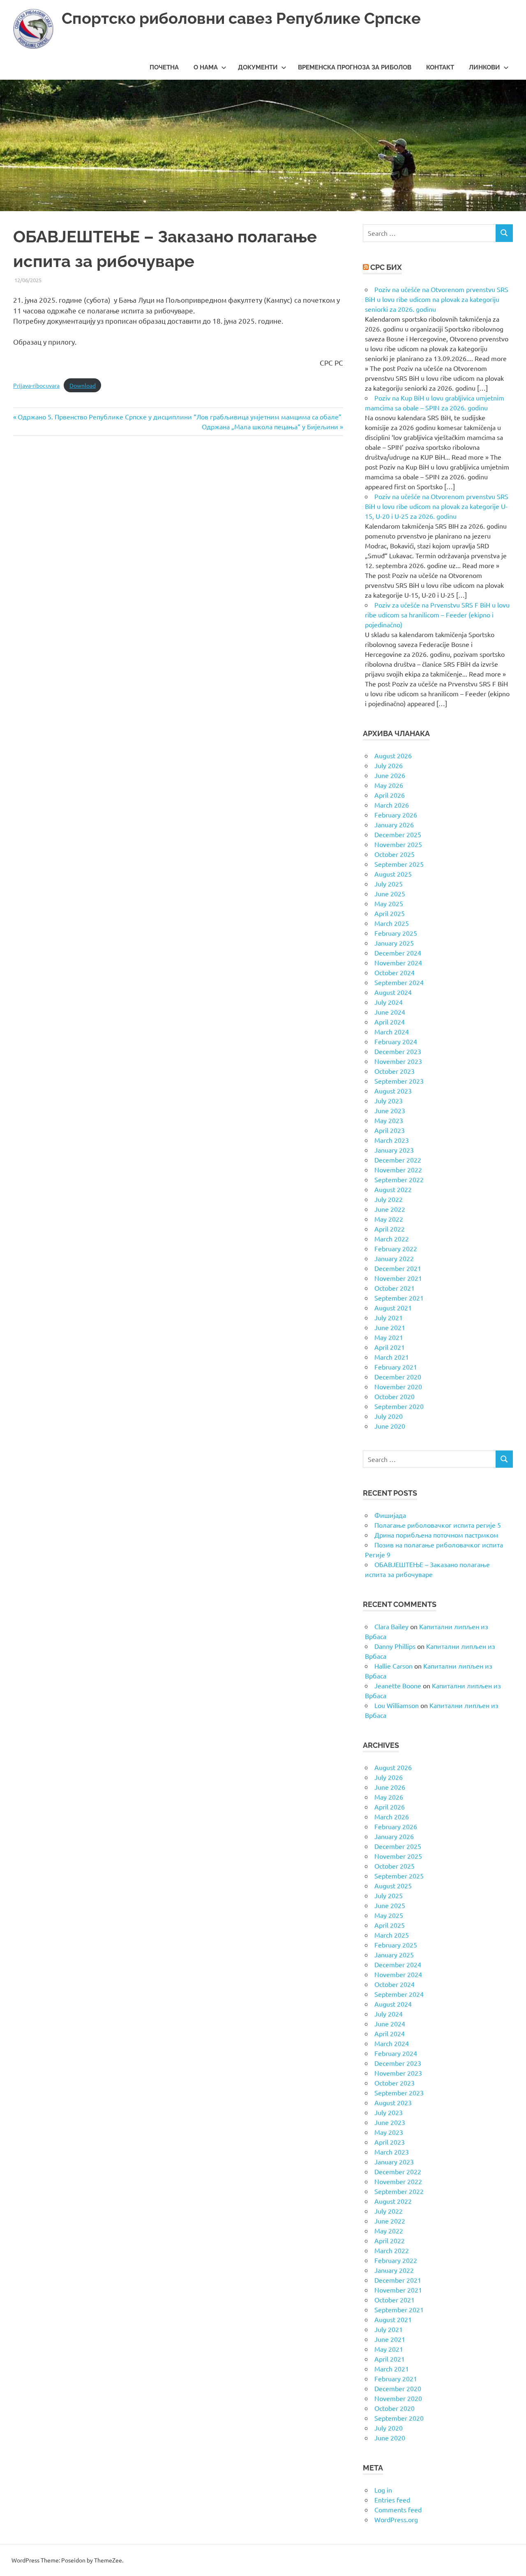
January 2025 (394, 943)
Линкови (484, 67)
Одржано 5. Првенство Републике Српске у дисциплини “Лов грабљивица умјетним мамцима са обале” (179, 417)
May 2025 (389, 903)
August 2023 (393, 1091)
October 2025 (394, 854)
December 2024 (398, 953)
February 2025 (396, 933)
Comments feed (398, 2509)
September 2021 (399, 1298)
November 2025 (398, 844)
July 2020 (389, 1416)
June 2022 (390, 1209)
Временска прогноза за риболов (355, 67)
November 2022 (398, 1169)
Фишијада (390, 1515)
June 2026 (390, 775)
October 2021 (394, 1288)
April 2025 (390, 913)
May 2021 (389, 1337)
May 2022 (389, 1219)
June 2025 (390, 893)
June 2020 (390, 1426)
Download (83, 385)
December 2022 (398, 1160)
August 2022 (393, 1189)
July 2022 (389, 1199)
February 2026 (396, 815)
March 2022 (392, 1239)
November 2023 (398, 1061)
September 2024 (399, 982)
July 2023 (389, 1100)
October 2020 (394, 1396)
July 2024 (389, 1002)
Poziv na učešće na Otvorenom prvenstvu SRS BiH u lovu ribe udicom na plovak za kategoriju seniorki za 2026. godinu (437, 299)
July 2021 (389, 1317)
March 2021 (392, 1357)
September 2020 (399, 1406)
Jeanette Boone (398, 1685)
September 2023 (399, 1081)
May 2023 (389, 1120)
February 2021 (396, 1367)
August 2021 (393, 1308)
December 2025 (398, 834)
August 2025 (393, 874)
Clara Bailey (391, 1626)
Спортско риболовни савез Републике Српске (241, 18)
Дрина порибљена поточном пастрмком (436, 1535)
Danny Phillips (395, 1646)
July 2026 (389, 765)
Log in (383, 2490)
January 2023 (394, 1150)
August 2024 (393, 992)
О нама (206, 67)
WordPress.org (396, 2519)
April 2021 (390, 1347)
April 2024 (390, 1022)
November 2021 (398, 1278)
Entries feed (392, 2500)
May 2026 (389, 785)
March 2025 (392, 923)
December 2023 (398, 1051)
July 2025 (389, 884)
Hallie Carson (393, 1666)
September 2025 (399, 864)
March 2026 (392, 805)
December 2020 (398, 1377)
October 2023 (394, 1071)
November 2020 (398, 1386)
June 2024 (390, 1012)
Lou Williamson (397, 1705)
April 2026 (390, 795)
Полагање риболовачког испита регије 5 (438, 1525)
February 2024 (396, 1041)
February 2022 (396, 1248)
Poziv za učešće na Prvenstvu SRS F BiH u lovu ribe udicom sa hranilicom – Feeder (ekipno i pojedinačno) (437, 615)
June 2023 (390, 1110)
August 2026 (393, 755)
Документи (258, 67)
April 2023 (390, 1130)
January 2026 (394, 824)
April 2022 (390, 1229)
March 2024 (392, 1031)
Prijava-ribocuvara (36, 385)
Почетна (164, 67)
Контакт (440, 67)
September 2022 (399, 1179)
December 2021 (398, 1268)
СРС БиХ (386, 267)
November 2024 (398, 962)
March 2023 (392, 1140)
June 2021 (390, 1327)
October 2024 (394, 972)
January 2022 (394, 1258)
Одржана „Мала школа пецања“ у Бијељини (270, 426)
